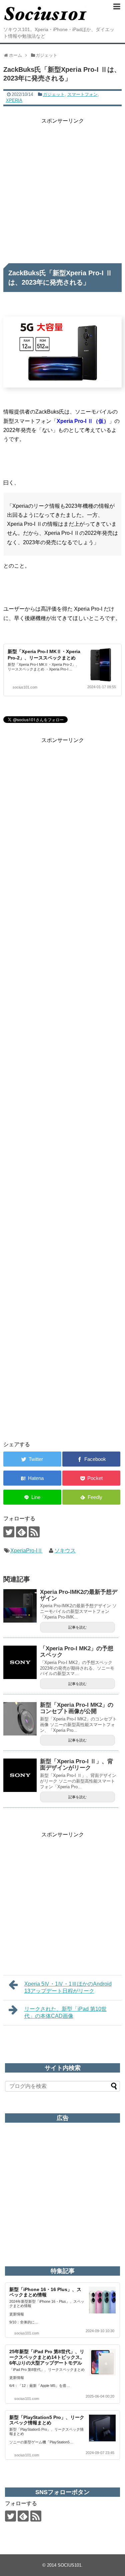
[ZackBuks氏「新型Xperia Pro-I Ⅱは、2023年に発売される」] (32, 1478)
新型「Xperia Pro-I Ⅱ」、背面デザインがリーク (76, 1765)
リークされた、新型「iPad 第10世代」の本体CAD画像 (65, 2012)
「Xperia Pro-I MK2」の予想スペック (77, 1652)
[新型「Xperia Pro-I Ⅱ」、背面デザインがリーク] (20, 1775)
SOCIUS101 (69, 2565)
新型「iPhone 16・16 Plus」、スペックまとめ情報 (45, 2292)
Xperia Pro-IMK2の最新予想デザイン (79, 1595)
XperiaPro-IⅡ (26, 1551)
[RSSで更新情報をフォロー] (34, 1532)
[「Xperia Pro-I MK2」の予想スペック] (20, 1662)
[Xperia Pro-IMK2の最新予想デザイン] (20, 1606)
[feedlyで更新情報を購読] (21, 1532)
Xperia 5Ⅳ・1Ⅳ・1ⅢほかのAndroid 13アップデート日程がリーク (68, 1987)
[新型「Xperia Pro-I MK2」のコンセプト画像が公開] (20, 1719)
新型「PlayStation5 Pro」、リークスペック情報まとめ (47, 2420)
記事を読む (77, 1627)
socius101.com (25, 687)
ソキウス (65, 1551)
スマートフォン (82, 94)
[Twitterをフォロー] (9, 1532)
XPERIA (14, 100)
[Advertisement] (62, 188)
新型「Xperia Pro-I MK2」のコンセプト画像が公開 (77, 1708)
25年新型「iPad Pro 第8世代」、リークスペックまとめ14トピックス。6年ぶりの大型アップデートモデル (47, 2357)
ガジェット (54, 94)
